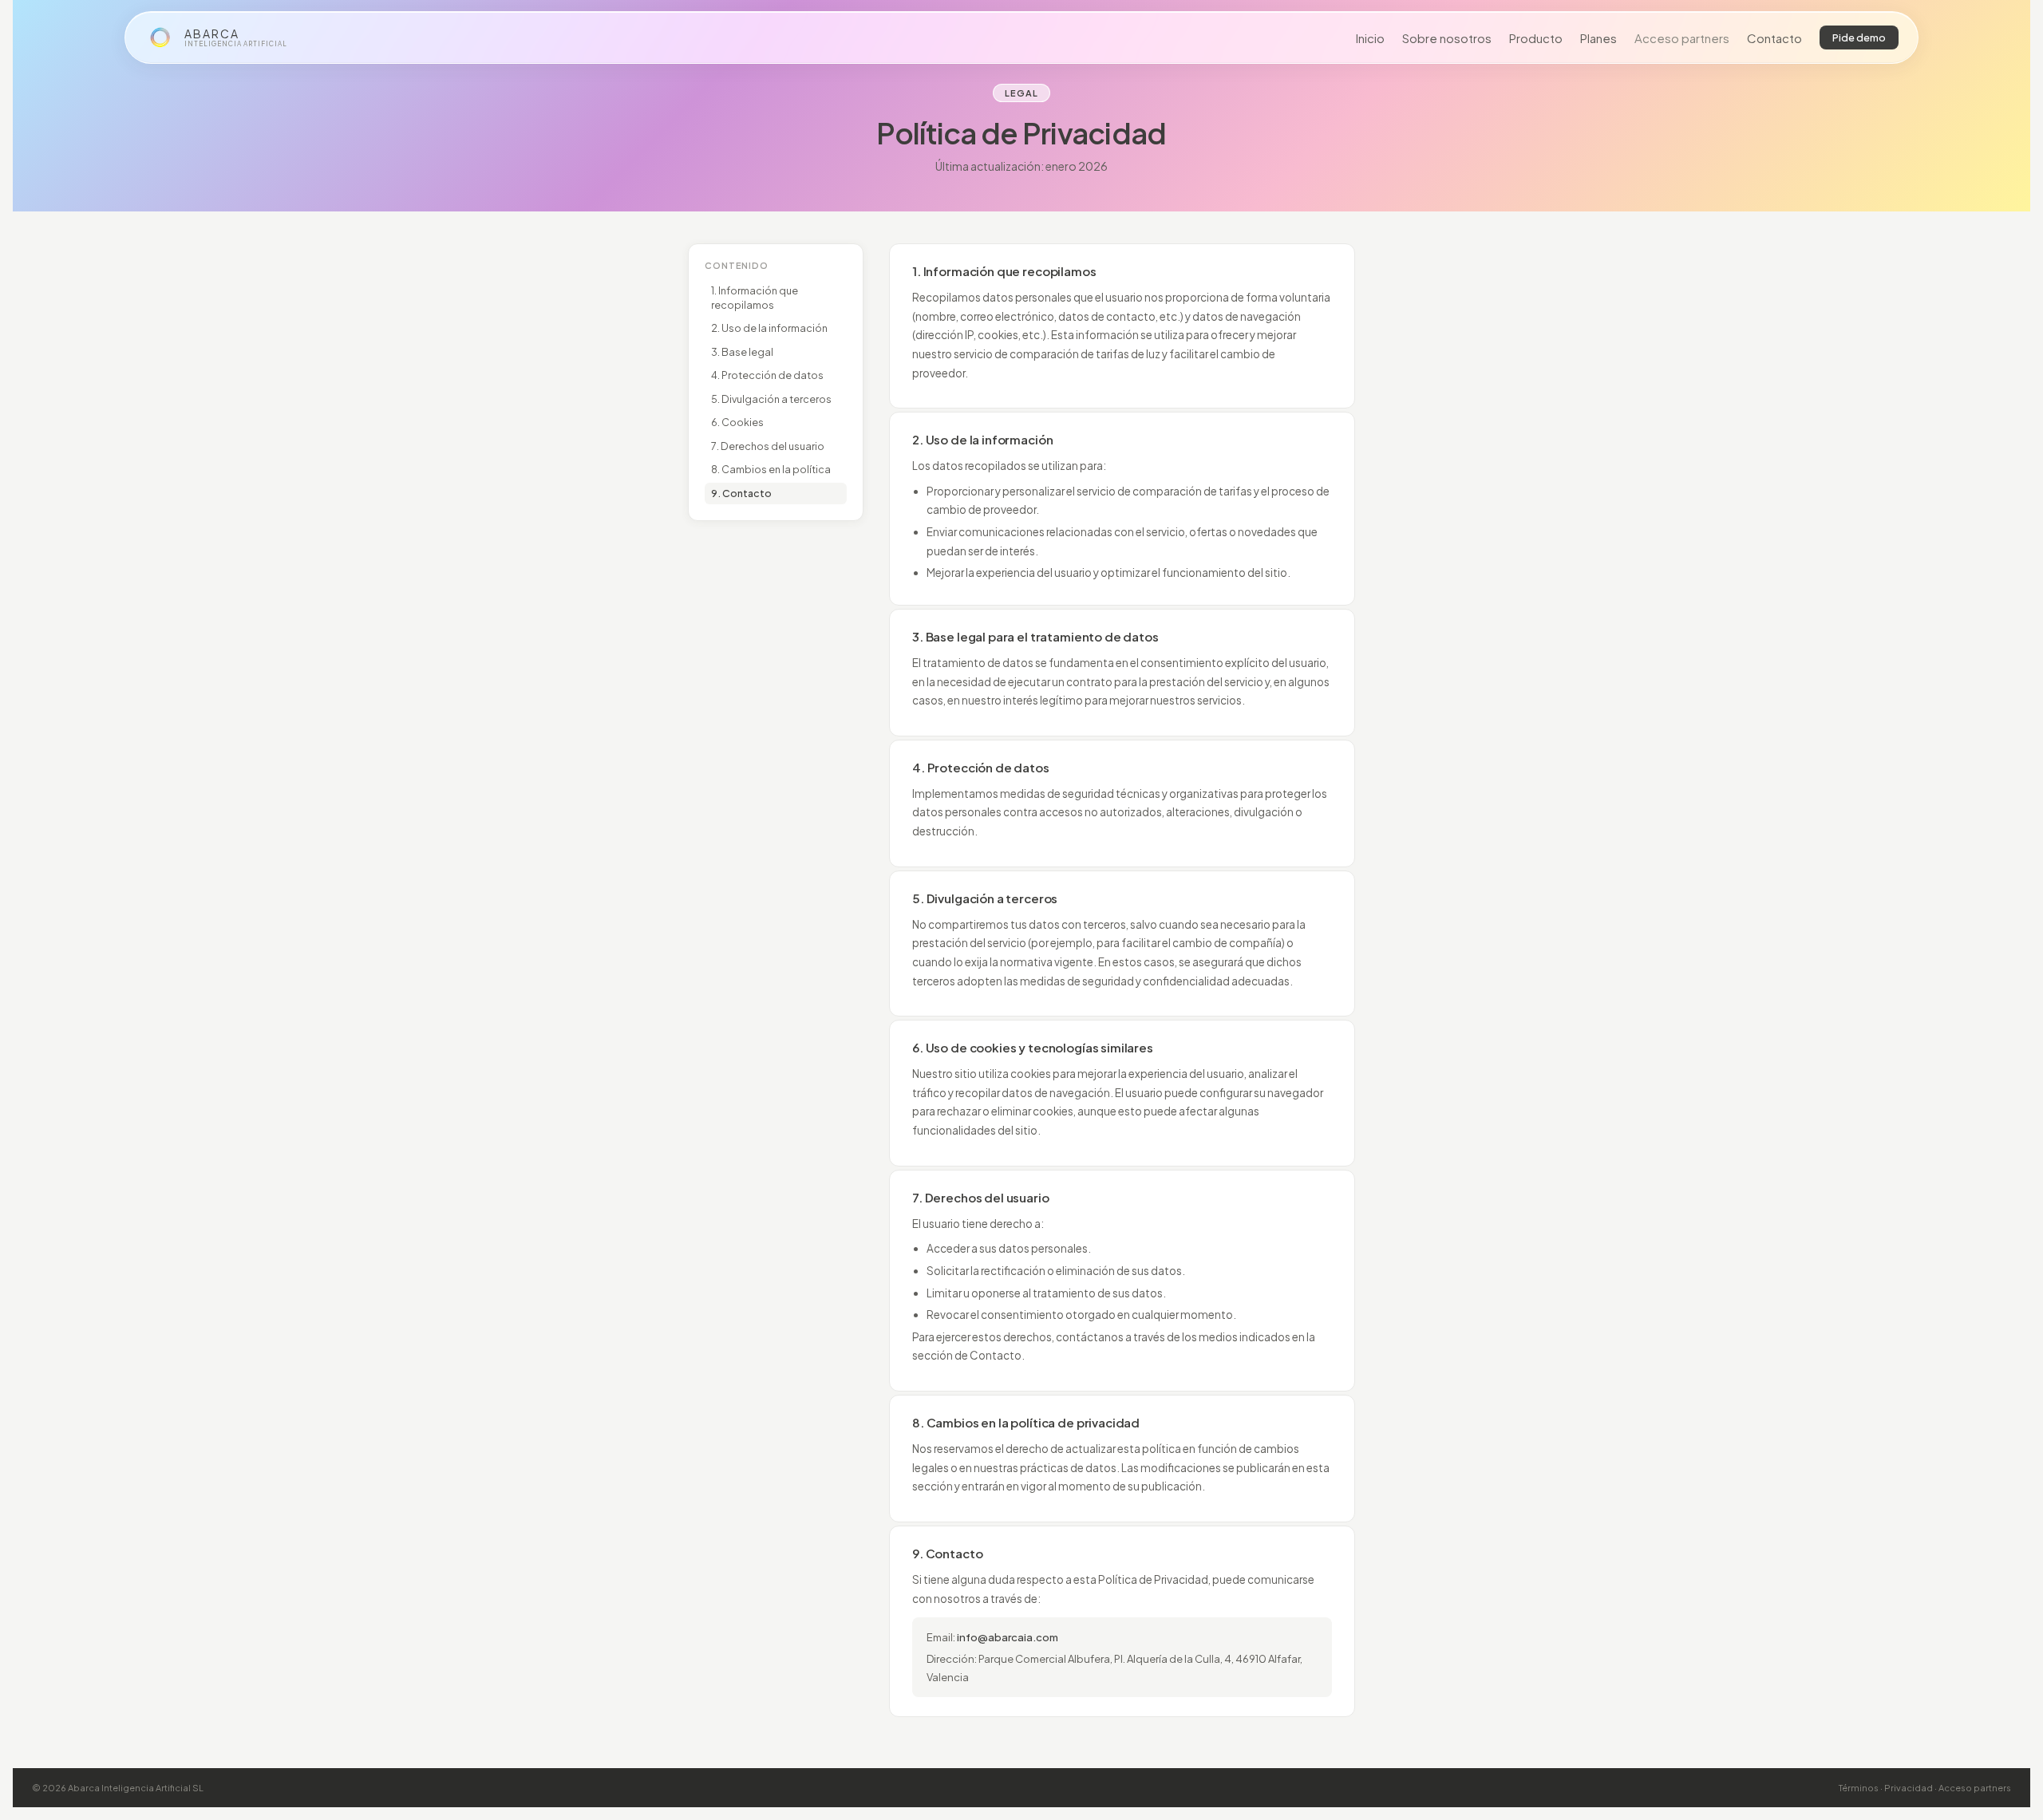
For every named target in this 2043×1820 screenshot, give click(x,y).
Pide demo (1859, 38)
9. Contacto (741, 493)
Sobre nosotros (1447, 38)
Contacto (1774, 38)
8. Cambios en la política (771, 469)
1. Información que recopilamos (755, 298)
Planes (1598, 38)
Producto (1536, 38)
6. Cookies (737, 422)
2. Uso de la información (769, 328)
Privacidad (1909, 1788)
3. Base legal (742, 352)
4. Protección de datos (767, 375)
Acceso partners (1682, 38)
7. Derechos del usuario (768, 446)
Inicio (1370, 38)
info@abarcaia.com (1008, 1637)
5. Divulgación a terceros (771, 399)
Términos (1859, 1788)
